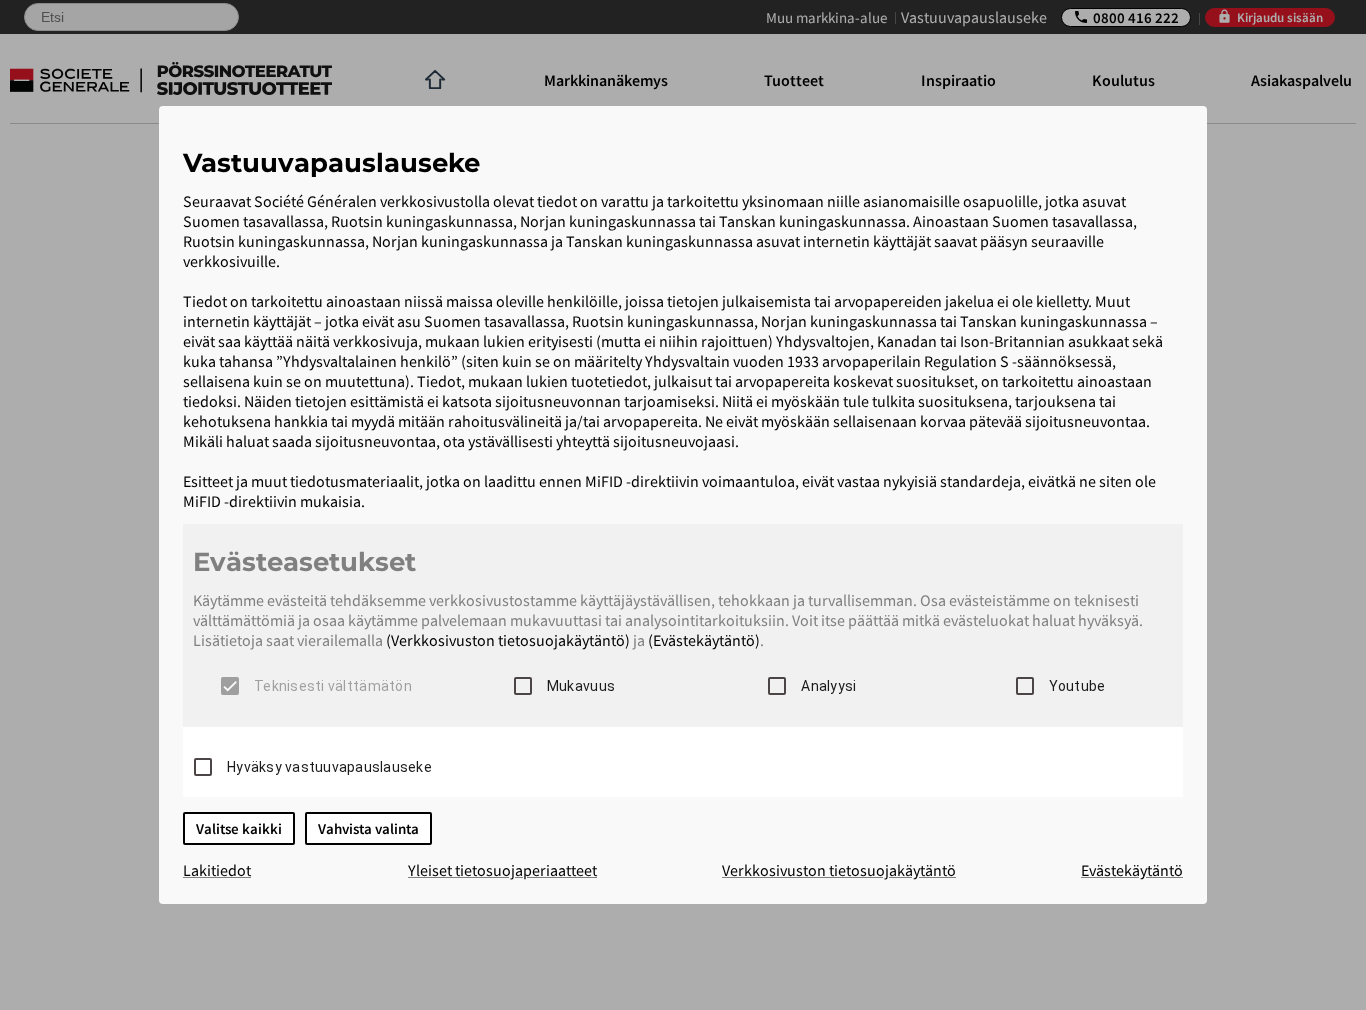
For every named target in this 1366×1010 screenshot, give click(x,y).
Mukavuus (581, 686)
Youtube (1077, 686)
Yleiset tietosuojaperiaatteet (502, 870)
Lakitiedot (217, 870)
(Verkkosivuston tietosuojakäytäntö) (508, 640)
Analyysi (828, 686)
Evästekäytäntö (1132, 870)
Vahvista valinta (368, 828)
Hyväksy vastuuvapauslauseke (329, 767)
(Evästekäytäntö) (704, 640)
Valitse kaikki (239, 828)
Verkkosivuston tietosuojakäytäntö (839, 870)
